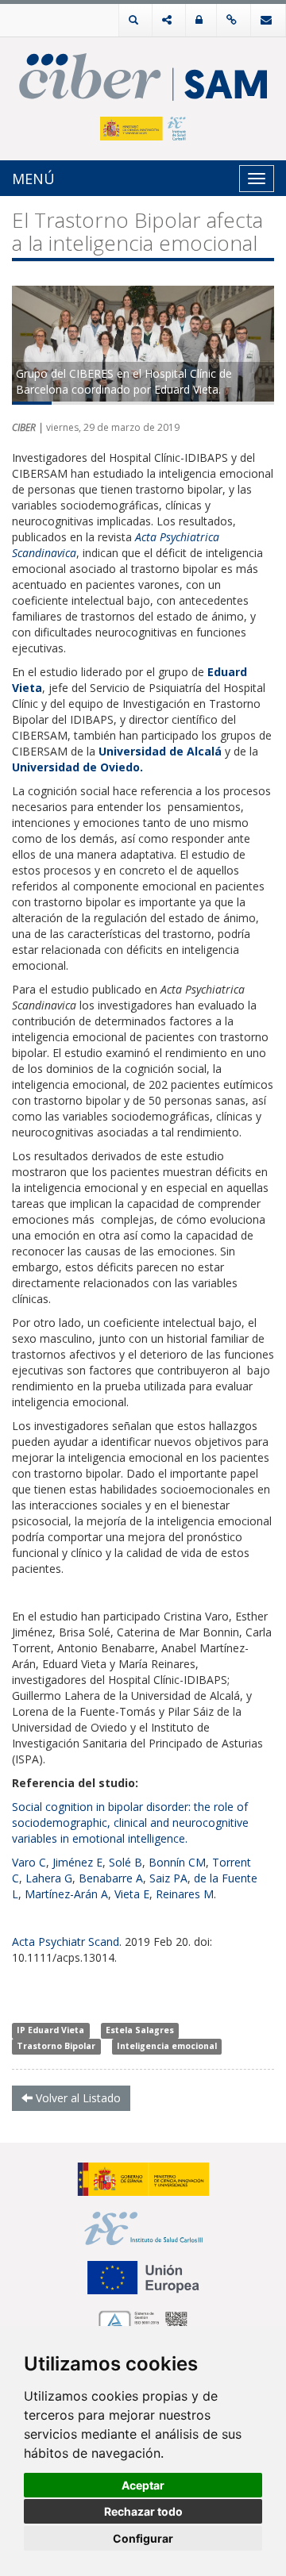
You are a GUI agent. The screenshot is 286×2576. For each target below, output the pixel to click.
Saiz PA (168, 1878)
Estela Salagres (140, 2030)
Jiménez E (77, 1862)
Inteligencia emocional (167, 2046)
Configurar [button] (143, 2538)
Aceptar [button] (143, 2485)
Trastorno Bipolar (56, 2046)
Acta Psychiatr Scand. (67, 1942)
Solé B (126, 1862)
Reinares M (185, 1894)
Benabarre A (111, 1878)
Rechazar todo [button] (143, 2511)
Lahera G (49, 1878)
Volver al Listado (77, 2098)
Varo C (29, 1862)
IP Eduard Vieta (50, 2030)
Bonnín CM (177, 1862)
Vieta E (132, 1894)
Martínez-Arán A (66, 1894)
